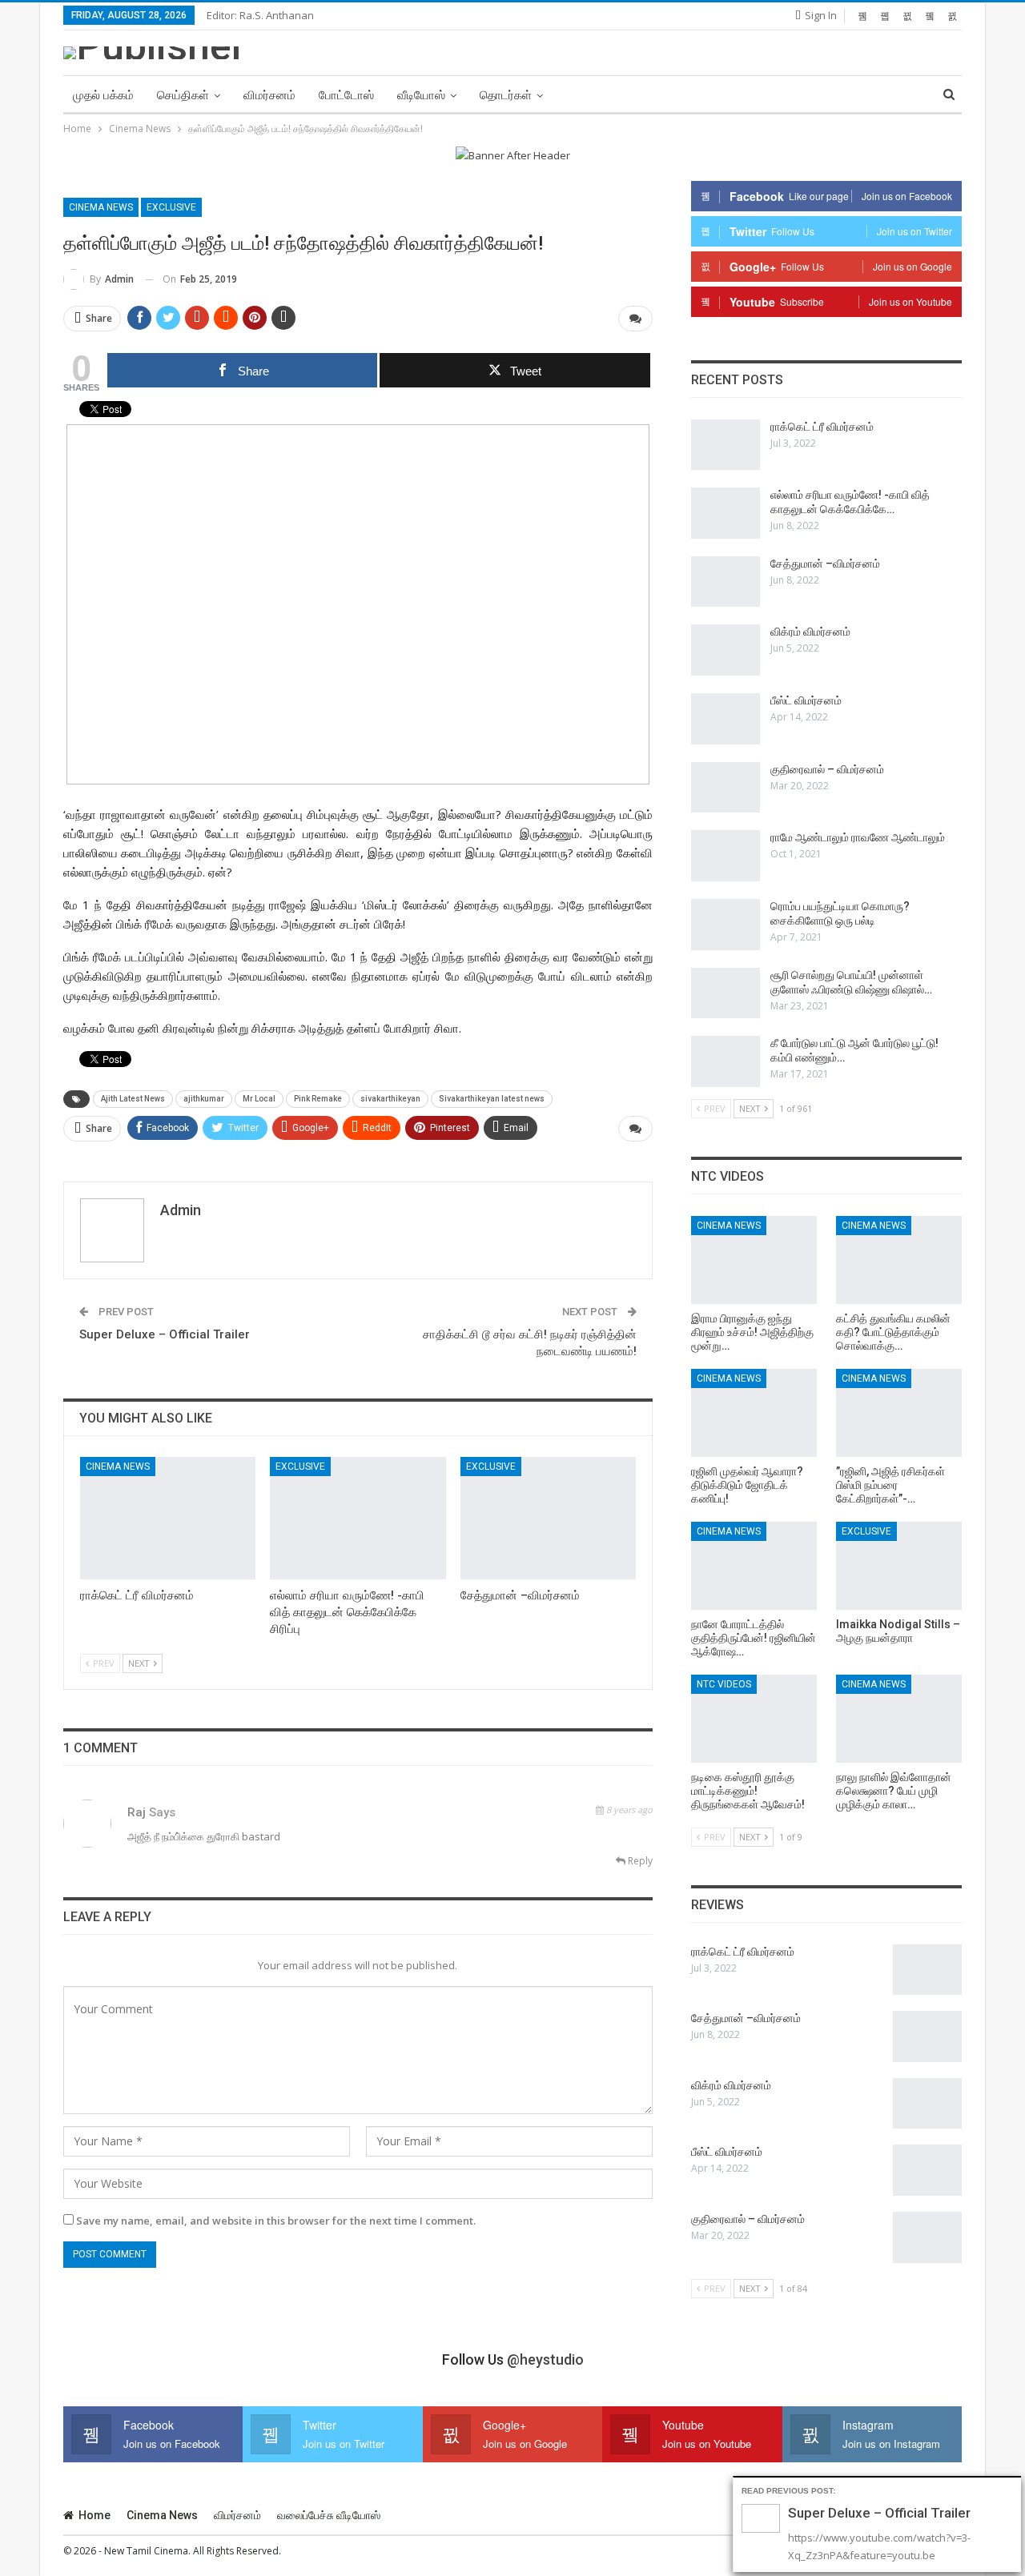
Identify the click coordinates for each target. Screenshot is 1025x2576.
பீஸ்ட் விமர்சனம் (806, 700)
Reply (639, 1861)
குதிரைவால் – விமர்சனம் (827, 769)
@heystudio (545, 2359)
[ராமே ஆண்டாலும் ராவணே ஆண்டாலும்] (726, 856)
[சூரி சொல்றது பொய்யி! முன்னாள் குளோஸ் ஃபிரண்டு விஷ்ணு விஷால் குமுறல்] (726, 993)
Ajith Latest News (133, 1099)
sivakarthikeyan (390, 1099)
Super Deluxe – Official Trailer (165, 1334)
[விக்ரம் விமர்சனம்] (726, 650)
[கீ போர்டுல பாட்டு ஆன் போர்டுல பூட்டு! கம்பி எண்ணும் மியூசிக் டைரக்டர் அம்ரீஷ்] (726, 1061)
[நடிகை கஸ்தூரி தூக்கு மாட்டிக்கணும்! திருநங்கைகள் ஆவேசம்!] (754, 1719)
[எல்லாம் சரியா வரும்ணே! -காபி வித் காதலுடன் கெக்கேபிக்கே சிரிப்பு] (358, 1518)
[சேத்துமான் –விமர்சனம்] (548, 1518)
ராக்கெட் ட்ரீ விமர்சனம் (822, 427)
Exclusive (171, 207)
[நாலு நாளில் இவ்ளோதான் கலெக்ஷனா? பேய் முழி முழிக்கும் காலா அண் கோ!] (899, 1719)
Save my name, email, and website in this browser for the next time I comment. (276, 2221)
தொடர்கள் (506, 95)
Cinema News (101, 207)
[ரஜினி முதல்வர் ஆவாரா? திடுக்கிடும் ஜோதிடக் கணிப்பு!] (754, 1413)
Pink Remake (318, 1099)
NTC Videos (724, 1684)
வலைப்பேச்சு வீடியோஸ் (329, 2515)
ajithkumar (204, 1099)
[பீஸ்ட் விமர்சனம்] (726, 719)
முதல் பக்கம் (103, 95)
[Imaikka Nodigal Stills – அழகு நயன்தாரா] (899, 1566)
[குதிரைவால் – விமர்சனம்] (726, 788)
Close (1012, 2487)
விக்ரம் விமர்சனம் (810, 632)
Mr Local (259, 1099)
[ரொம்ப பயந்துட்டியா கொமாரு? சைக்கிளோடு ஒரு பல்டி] (726, 925)
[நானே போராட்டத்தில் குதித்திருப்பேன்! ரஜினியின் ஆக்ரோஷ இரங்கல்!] (754, 1566)
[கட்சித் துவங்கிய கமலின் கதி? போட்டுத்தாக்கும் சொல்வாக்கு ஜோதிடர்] (899, 1260)
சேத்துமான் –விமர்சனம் (825, 564)
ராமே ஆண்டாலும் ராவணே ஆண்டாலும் (858, 837)
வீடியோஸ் (421, 95)
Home (94, 2515)
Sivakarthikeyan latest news (492, 1099)
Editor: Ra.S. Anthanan (260, 15)
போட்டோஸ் (346, 95)
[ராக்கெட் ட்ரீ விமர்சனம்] (168, 1518)
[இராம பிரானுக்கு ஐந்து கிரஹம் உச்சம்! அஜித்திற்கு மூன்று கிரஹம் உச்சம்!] (754, 1260)
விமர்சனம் (269, 95)
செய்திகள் (183, 95)
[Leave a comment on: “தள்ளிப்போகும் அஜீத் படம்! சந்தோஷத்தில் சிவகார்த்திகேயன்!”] (635, 319)
